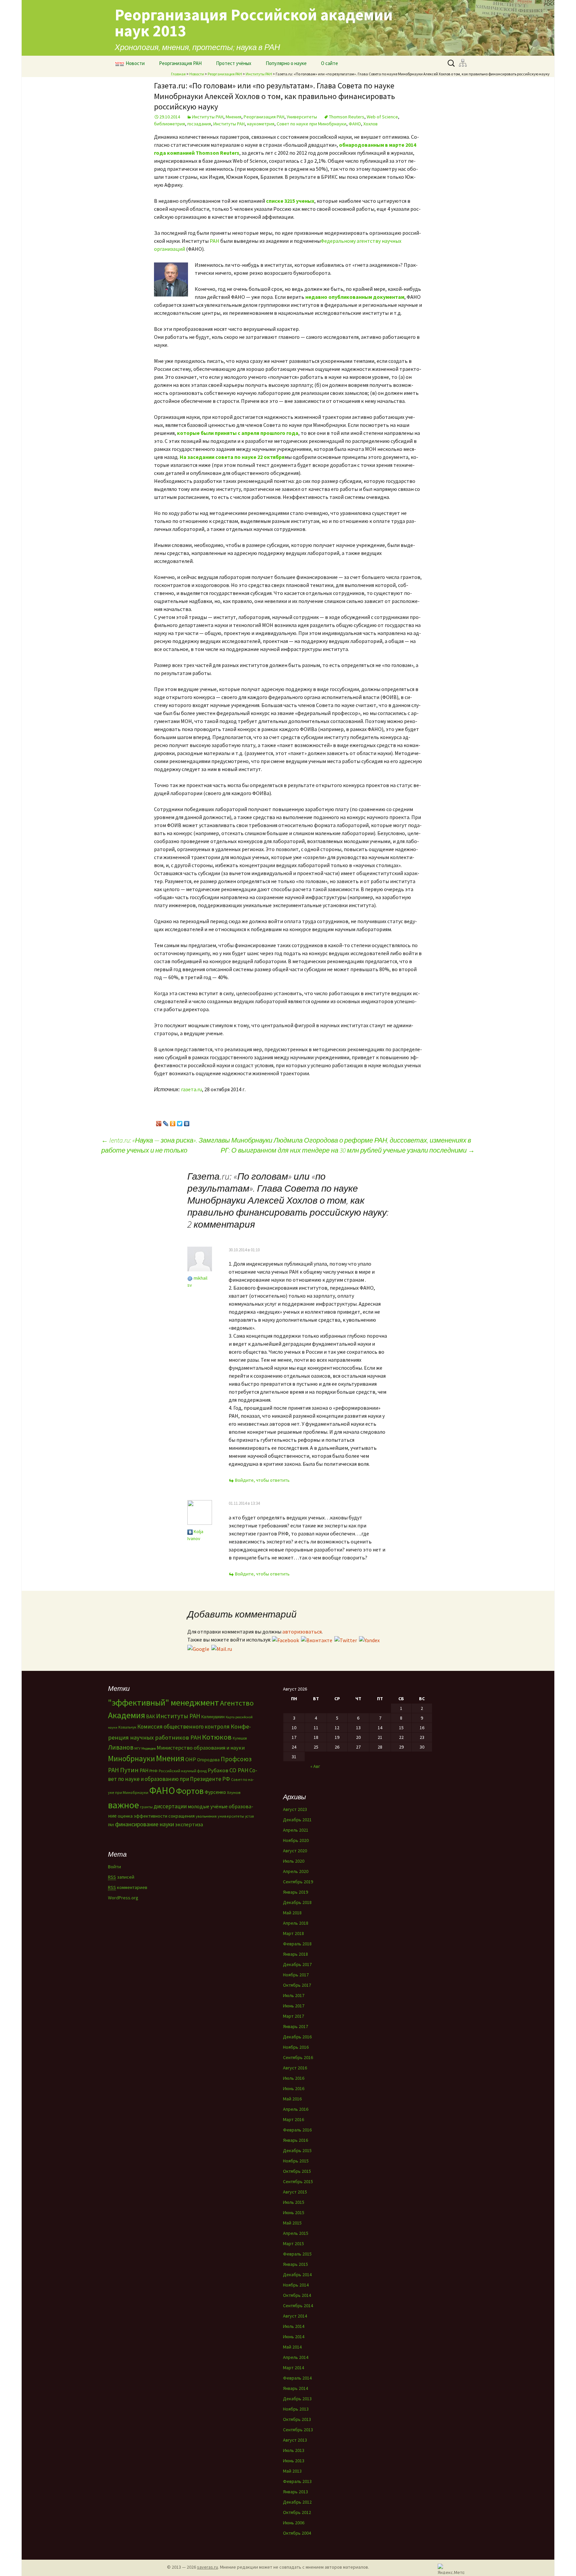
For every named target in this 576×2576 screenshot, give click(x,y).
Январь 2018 (295, 1954)
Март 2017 (293, 2016)
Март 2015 (293, 2243)
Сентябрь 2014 (298, 2306)
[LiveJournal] (166, 1122)
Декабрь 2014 (297, 2275)
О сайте (329, 63)
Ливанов (121, 1747)
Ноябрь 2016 (296, 2047)
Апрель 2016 (296, 2109)
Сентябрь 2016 (298, 2057)
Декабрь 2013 (297, 2399)
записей (121, 1877)
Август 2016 (295, 2068)
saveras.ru (207, 2567)
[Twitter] (180, 1122)
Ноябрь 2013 (296, 2409)
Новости (135, 63)
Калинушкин (213, 1717)
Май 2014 (292, 2347)
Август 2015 (295, 2192)
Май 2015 (292, 2223)
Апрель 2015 (296, 2233)
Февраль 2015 (297, 2254)
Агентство (237, 1703)
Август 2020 (295, 1851)
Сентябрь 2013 (298, 2430)
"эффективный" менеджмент (163, 1702)
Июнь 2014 (294, 2337)
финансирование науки (144, 1824)
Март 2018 (293, 1933)
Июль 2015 (294, 2202)
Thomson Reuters (347, 117)
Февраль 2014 (297, 2378)
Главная (178, 74)
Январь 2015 (295, 2264)
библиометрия (169, 124)
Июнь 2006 (294, 2523)
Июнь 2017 (294, 2006)
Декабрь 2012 (297, 2502)
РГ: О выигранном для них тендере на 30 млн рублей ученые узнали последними (348, 1150)
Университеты (302, 117)
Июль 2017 (294, 1995)
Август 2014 (295, 2316)
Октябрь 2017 (297, 1985)
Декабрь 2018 (297, 1902)
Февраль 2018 (297, 1944)
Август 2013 (295, 2440)
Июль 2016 (294, 2078)
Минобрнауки (131, 1758)
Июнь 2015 (294, 2212)
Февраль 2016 (297, 2130)
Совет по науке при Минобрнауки (311, 124)
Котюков (217, 1737)
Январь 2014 (295, 2388)
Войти (114, 1867)
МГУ (137, 1748)
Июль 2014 (294, 2326)
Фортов (190, 1791)
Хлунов (234, 1792)
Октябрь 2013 (297, 2419)
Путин (129, 1770)
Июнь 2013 (294, 2461)
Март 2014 (293, 2368)
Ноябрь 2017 (296, 1975)
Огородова (208, 1760)
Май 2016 (292, 2099)
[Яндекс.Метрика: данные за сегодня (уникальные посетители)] (451, 2569)
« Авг (315, 1766)
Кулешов (240, 1738)
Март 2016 (293, 2119)
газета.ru (191, 1089)
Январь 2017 (295, 2026)
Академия (126, 1715)
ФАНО (355, 124)
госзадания (199, 124)
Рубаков (218, 1770)
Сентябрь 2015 (298, 2181)
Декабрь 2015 (297, 2150)
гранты (146, 1807)
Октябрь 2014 (297, 2295)
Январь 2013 (295, 2492)
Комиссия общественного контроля (183, 1727)
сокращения (181, 1816)
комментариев (128, 1887)
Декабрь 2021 (297, 1820)
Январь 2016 (295, 2140)
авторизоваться (302, 1632)
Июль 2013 (294, 2450)
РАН (214, 241)
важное (123, 1805)
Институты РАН (259, 74)
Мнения (233, 117)
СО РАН (239, 1770)
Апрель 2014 (296, 2357)
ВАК (150, 1716)
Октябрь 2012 (297, 2512)
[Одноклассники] (173, 1122)
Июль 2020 (294, 1861)
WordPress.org (123, 1898)
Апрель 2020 (296, 1871)
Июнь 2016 (294, 2088)
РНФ (153, 1771)
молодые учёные (208, 1806)
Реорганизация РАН (180, 63)
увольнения (206, 1816)
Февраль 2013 (297, 2481)
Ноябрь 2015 (296, 2161)
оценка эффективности (142, 1816)
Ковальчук (127, 1727)
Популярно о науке (286, 63)
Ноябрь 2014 (296, 2285)
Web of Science (382, 117)
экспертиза (189, 1824)
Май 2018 (292, 1913)
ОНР (191, 1759)
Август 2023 (295, 1809)
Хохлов (370, 124)
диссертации (170, 1806)
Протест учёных (234, 63)
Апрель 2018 (296, 1923)
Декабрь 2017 (297, 1964)
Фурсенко (215, 1792)
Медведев (148, 1748)
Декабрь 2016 (297, 2037)
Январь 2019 (295, 1892)
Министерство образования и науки (201, 1748)
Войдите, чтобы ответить (262, 1480)
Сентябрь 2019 (298, 1882)
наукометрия (261, 124)
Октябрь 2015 (297, 2171)
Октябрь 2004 (297, 2533)
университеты (231, 1816)
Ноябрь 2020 (296, 1840)
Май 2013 (292, 2471)
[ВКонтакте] (187, 1122)
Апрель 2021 (296, 1830)
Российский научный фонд (183, 1771)
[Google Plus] (159, 1122)
